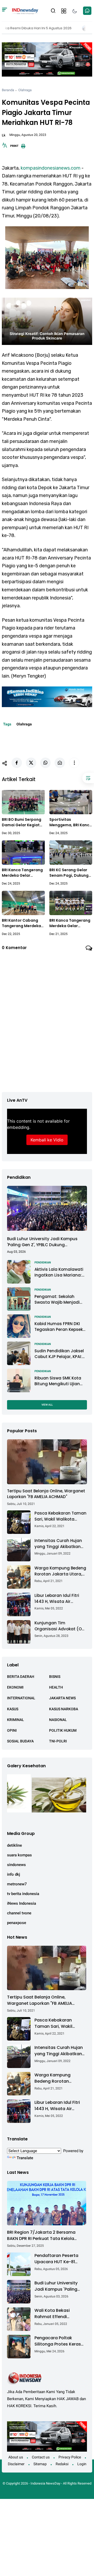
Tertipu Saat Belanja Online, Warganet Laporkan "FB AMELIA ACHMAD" (46, 1494)
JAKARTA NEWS (62, 1698)
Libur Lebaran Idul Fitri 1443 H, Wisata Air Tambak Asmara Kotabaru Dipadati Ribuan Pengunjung (57, 1599)
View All (47, 1405)
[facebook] (17, 763)
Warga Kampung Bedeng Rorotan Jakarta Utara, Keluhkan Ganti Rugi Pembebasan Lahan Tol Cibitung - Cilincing (60, 1571)
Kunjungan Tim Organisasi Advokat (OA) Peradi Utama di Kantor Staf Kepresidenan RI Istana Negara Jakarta (60, 1626)
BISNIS (55, 1677)
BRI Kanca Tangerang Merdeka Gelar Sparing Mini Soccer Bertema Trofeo (70, 923)
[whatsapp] (45, 763)
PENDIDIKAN (43, 1263)
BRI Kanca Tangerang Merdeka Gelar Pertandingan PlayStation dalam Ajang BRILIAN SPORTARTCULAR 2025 (23, 873)
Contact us (41, 2457)
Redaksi (62, 2464)
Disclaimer (16, 2464)
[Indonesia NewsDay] (25, 11)
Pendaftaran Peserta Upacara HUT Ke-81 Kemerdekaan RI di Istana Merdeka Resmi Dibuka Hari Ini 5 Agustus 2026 (58, 2259)
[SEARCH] (53, 10)
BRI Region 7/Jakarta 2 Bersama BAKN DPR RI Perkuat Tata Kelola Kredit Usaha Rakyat (41, 2236)
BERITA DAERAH (21, 1677)
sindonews (16, 1865)
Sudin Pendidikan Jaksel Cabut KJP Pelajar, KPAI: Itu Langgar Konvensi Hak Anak (60, 1354)
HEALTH (56, 1687)
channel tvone (19, 1913)
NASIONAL (58, 1720)
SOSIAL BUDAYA (20, 1741)
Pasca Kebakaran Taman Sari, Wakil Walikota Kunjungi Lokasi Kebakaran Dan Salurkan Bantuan (60, 1516)
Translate (25, 2158)
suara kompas (19, 1855)
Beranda (8, 90)
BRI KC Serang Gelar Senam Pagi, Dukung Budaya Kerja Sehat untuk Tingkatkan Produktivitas (69, 873)
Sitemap (40, 2464)
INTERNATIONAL (21, 1698)
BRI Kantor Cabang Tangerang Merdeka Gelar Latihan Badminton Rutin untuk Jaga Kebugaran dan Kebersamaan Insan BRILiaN (21, 923)
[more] (74, 763)
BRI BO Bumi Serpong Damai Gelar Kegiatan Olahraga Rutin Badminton (23, 822)
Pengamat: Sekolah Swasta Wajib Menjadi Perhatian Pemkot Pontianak (57, 1300)
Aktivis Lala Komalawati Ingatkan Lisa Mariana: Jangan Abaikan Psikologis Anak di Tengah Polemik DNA (59, 1272)
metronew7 (17, 1884)
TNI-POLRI (58, 1741)
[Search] (5, 11)
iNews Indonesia (22, 1903)
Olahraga (25, 90)
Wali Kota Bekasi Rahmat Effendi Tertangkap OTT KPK (56, 2314)
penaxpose (17, 1923)
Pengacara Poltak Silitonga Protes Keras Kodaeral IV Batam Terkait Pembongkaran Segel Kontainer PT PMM (60, 2341)
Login (82, 2464)
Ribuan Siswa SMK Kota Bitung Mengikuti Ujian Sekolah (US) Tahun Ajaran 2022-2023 (58, 1381)
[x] (31, 763)
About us (16, 2457)
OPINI (12, 1730)
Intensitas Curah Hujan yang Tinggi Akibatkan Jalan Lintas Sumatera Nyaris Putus (58, 1544)
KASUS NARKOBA (64, 1709)
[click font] (5, 147)
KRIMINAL (16, 1720)
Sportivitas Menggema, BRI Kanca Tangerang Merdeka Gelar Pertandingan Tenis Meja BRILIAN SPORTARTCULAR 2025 (71, 822)
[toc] (88, 778)
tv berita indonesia (23, 1894)
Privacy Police (70, 2457)
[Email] (60, 763)
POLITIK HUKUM (63, 1730)
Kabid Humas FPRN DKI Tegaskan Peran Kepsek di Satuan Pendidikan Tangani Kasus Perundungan (59, 1327)
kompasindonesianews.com (51, 168)
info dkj (14, 1874)
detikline (14, 1845)
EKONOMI (15, 1687)
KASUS (13, 1709)
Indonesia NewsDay (45, 2483)
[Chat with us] (87, 11)
